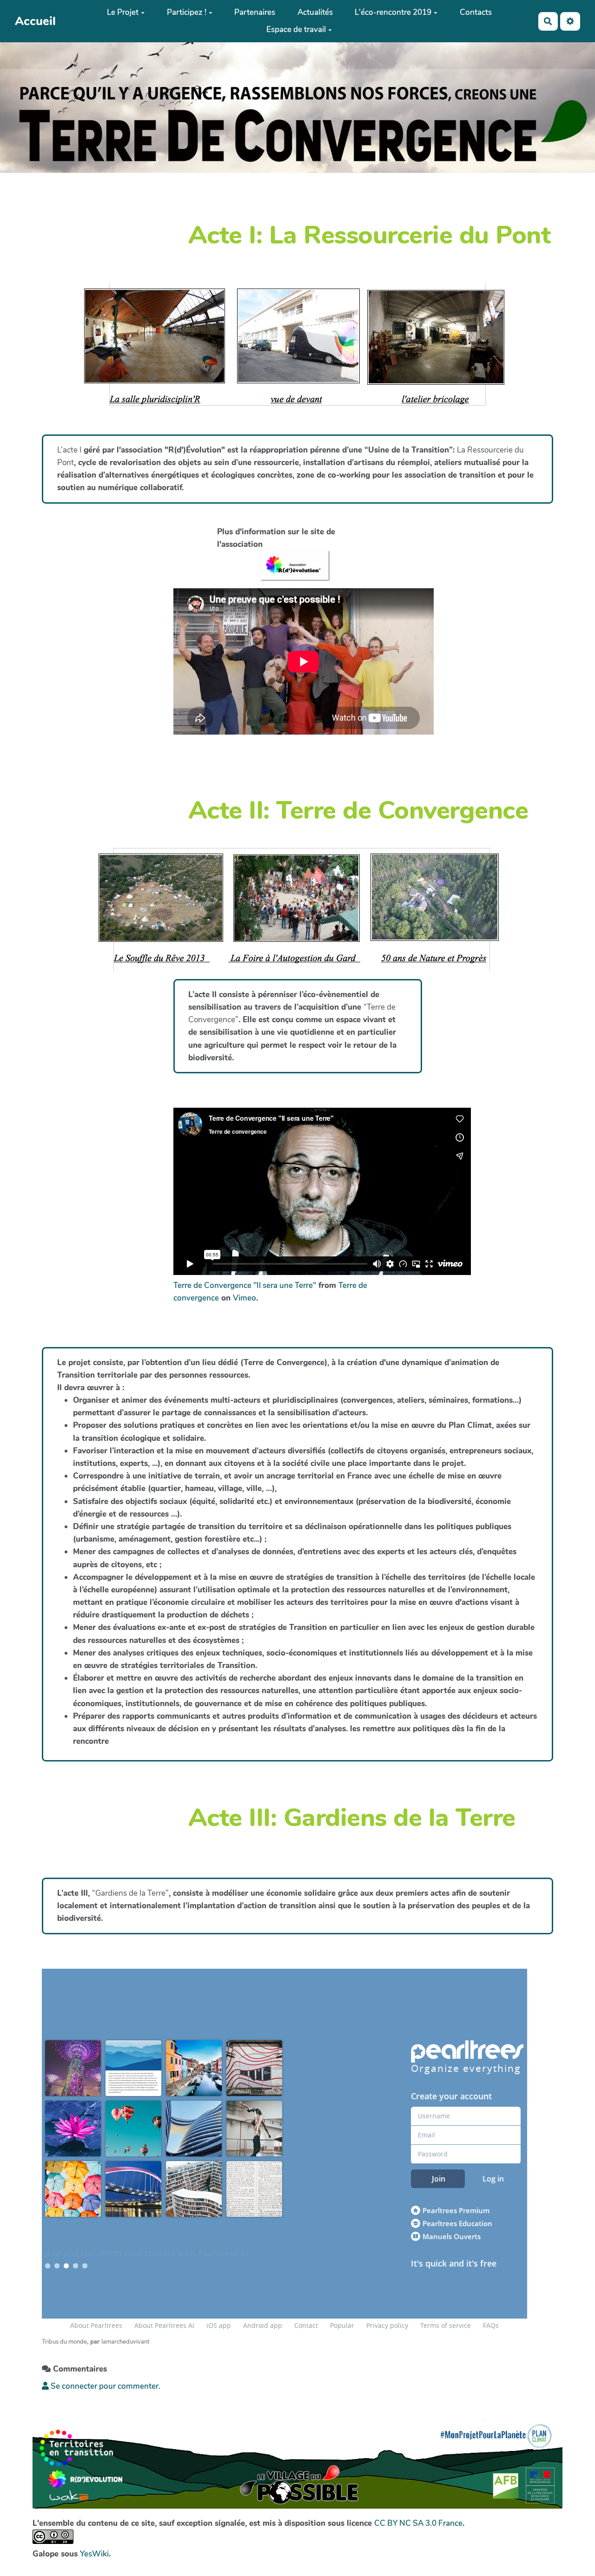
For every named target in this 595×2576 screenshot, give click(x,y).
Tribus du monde (64, 2342)
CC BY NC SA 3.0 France (418, 2523)
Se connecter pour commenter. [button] (105, 2386)
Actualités (315, 12)
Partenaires (255, 12)
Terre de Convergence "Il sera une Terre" (245, 1285)
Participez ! (187, 12)
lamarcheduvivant (126, 2342)
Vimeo (245, 1298)
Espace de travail (296, 30)
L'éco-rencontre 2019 (393, 12)
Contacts (476, 12)
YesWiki (94, 2554)
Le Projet (123, 12)
